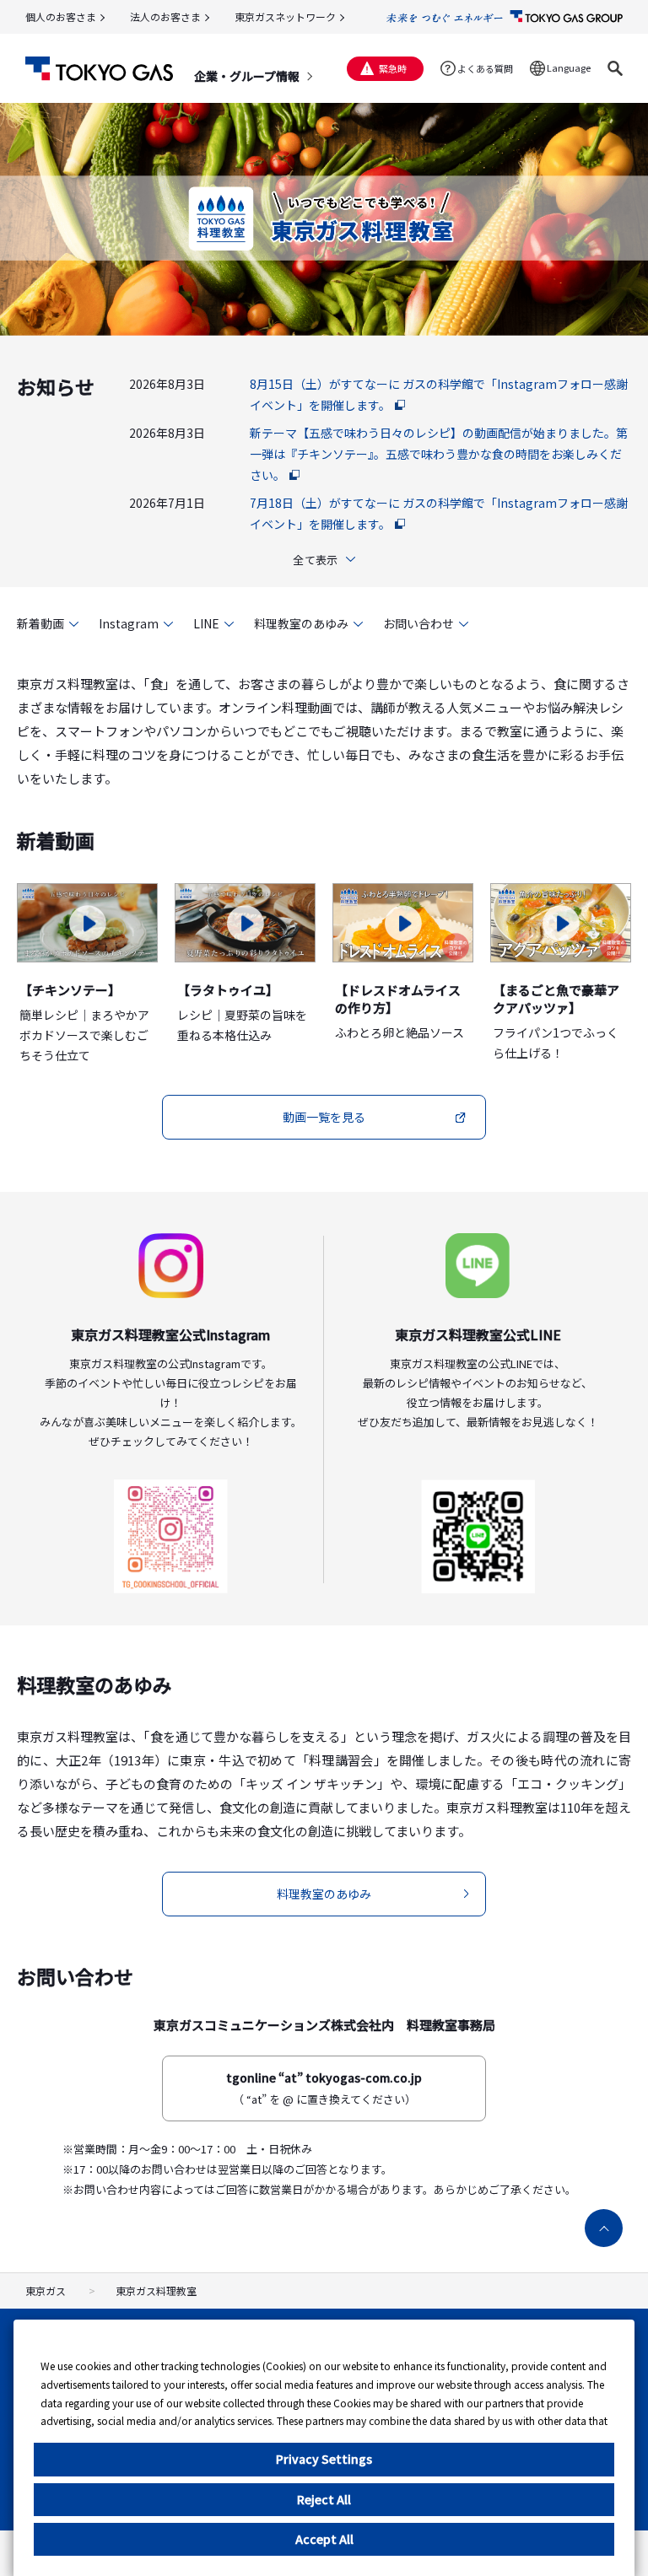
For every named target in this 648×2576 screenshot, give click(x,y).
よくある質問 (485, 68)
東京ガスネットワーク (285, 16)
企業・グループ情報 (247, 76)
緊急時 (393, 68)
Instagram (129, 623)
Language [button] (569, 67)
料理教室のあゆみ (301, 623)
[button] (615, 68)
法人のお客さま (165, 16)
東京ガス (46, 2290)
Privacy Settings (324, 2459)
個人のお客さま (61, 16)
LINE (206, 623)
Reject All (324, 2499)
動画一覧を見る (324, 1117)
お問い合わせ (418, 623)
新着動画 (40, 623)
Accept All (324, 2539)
